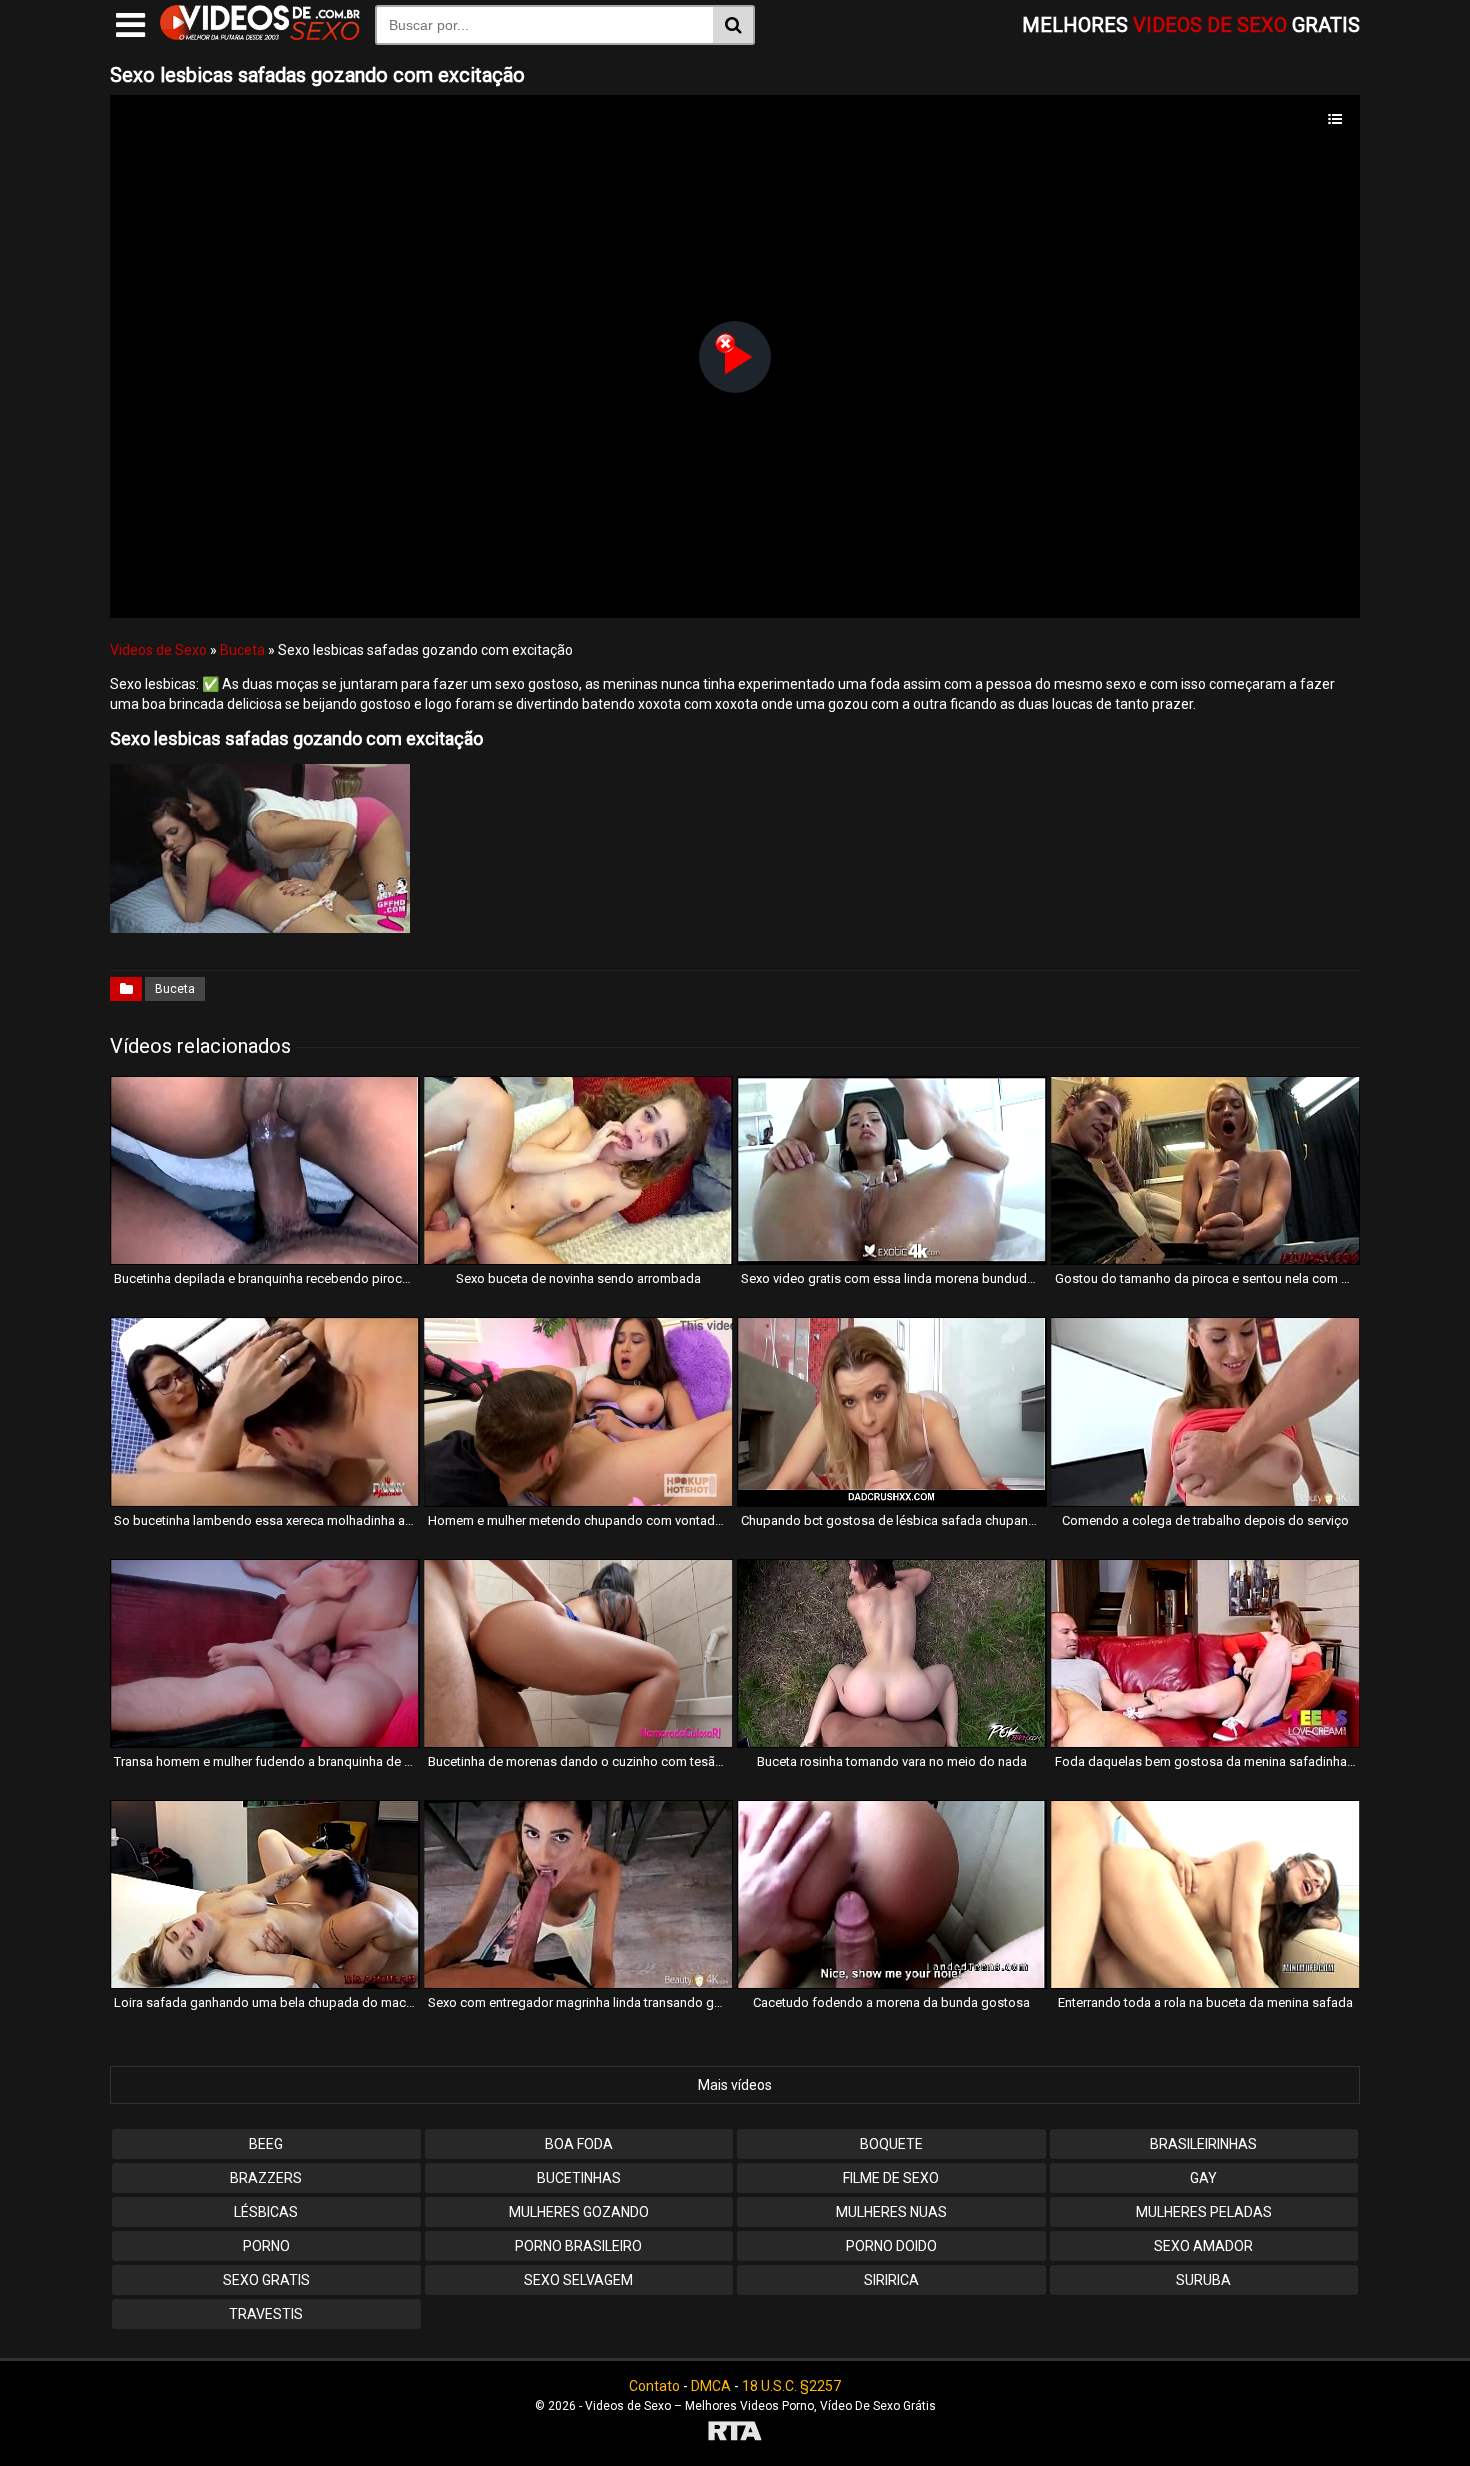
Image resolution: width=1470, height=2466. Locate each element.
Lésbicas (266, 2212)
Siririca (891, 2280)
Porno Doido (891, 2246)
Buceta (242, 650)
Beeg (266, 2144)
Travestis (266, 2314)
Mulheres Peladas (1204, 2212)
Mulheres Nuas (891, 2212)
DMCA (711, 2386)
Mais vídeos (735, 2085)
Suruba (1203, 2280)
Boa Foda (579, 2144)
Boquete (891, 2144)
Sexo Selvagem (578, 2280)
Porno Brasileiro (578, 2246)
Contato (654, 2386)
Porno (266, 2246)
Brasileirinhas (1203, 2144)
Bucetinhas (579, 2178)
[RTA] (735, 2433)
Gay (1203, 2178)
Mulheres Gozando (579, 2212)
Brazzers (266, 2178)
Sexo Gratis (266, 2280)
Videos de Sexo (158, 650)
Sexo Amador (1203, 2246)
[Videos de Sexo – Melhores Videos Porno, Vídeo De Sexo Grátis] (260, 35)
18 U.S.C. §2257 (791, 2386)
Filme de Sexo (891, 2178)
